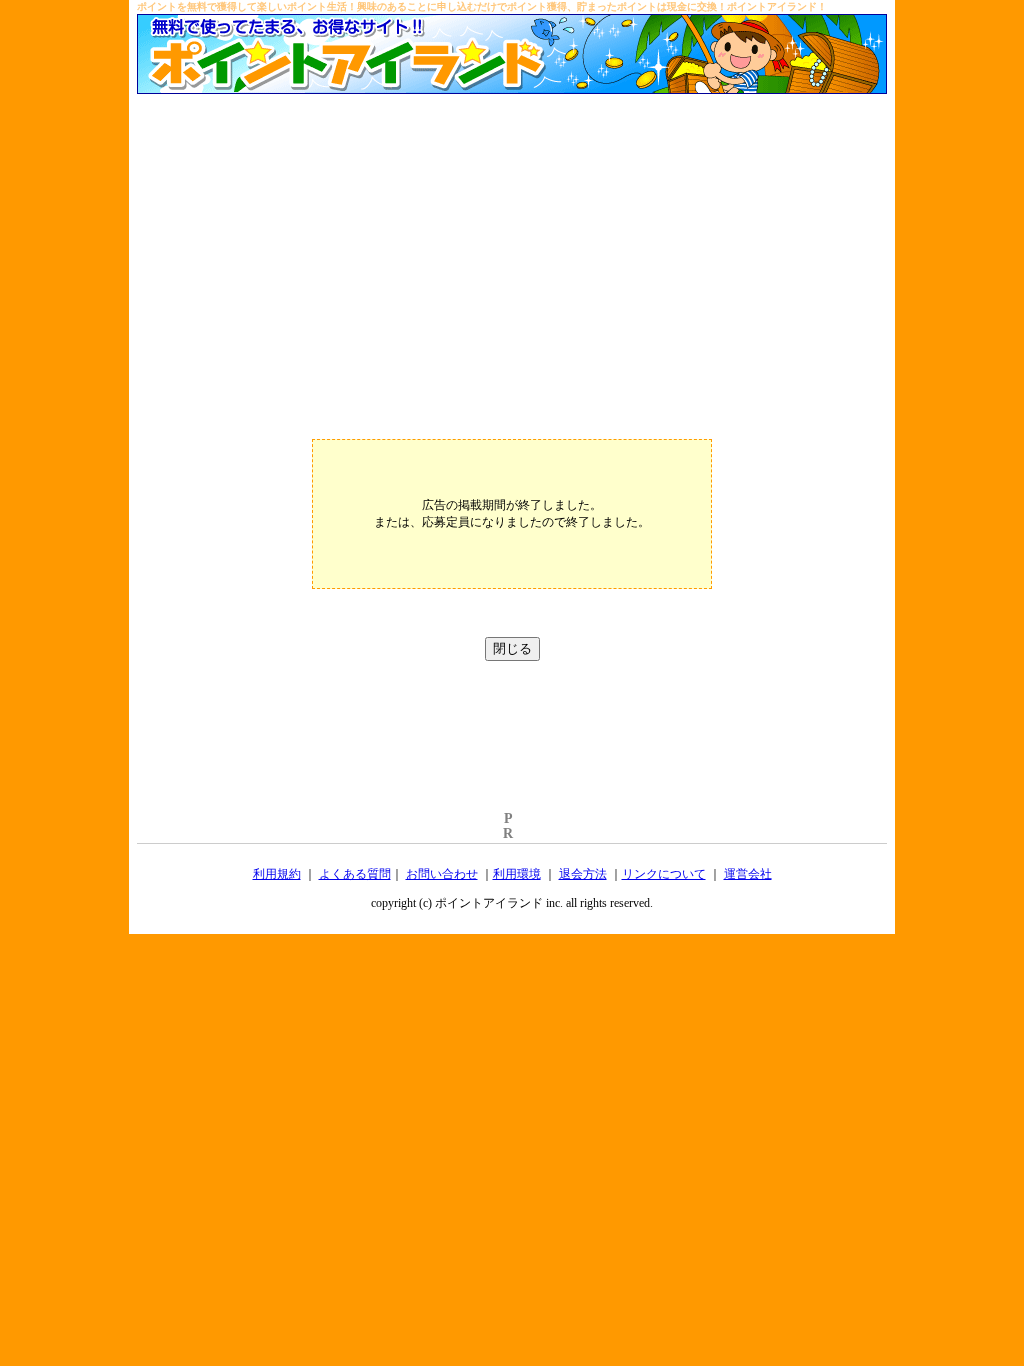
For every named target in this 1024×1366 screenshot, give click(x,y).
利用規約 (277, 874)
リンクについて (664, 874)
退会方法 (583, 874)
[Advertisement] (512, 244)
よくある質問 (355, 874)
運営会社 (748, 874)
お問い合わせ (442, 874)
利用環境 (517, 874)
